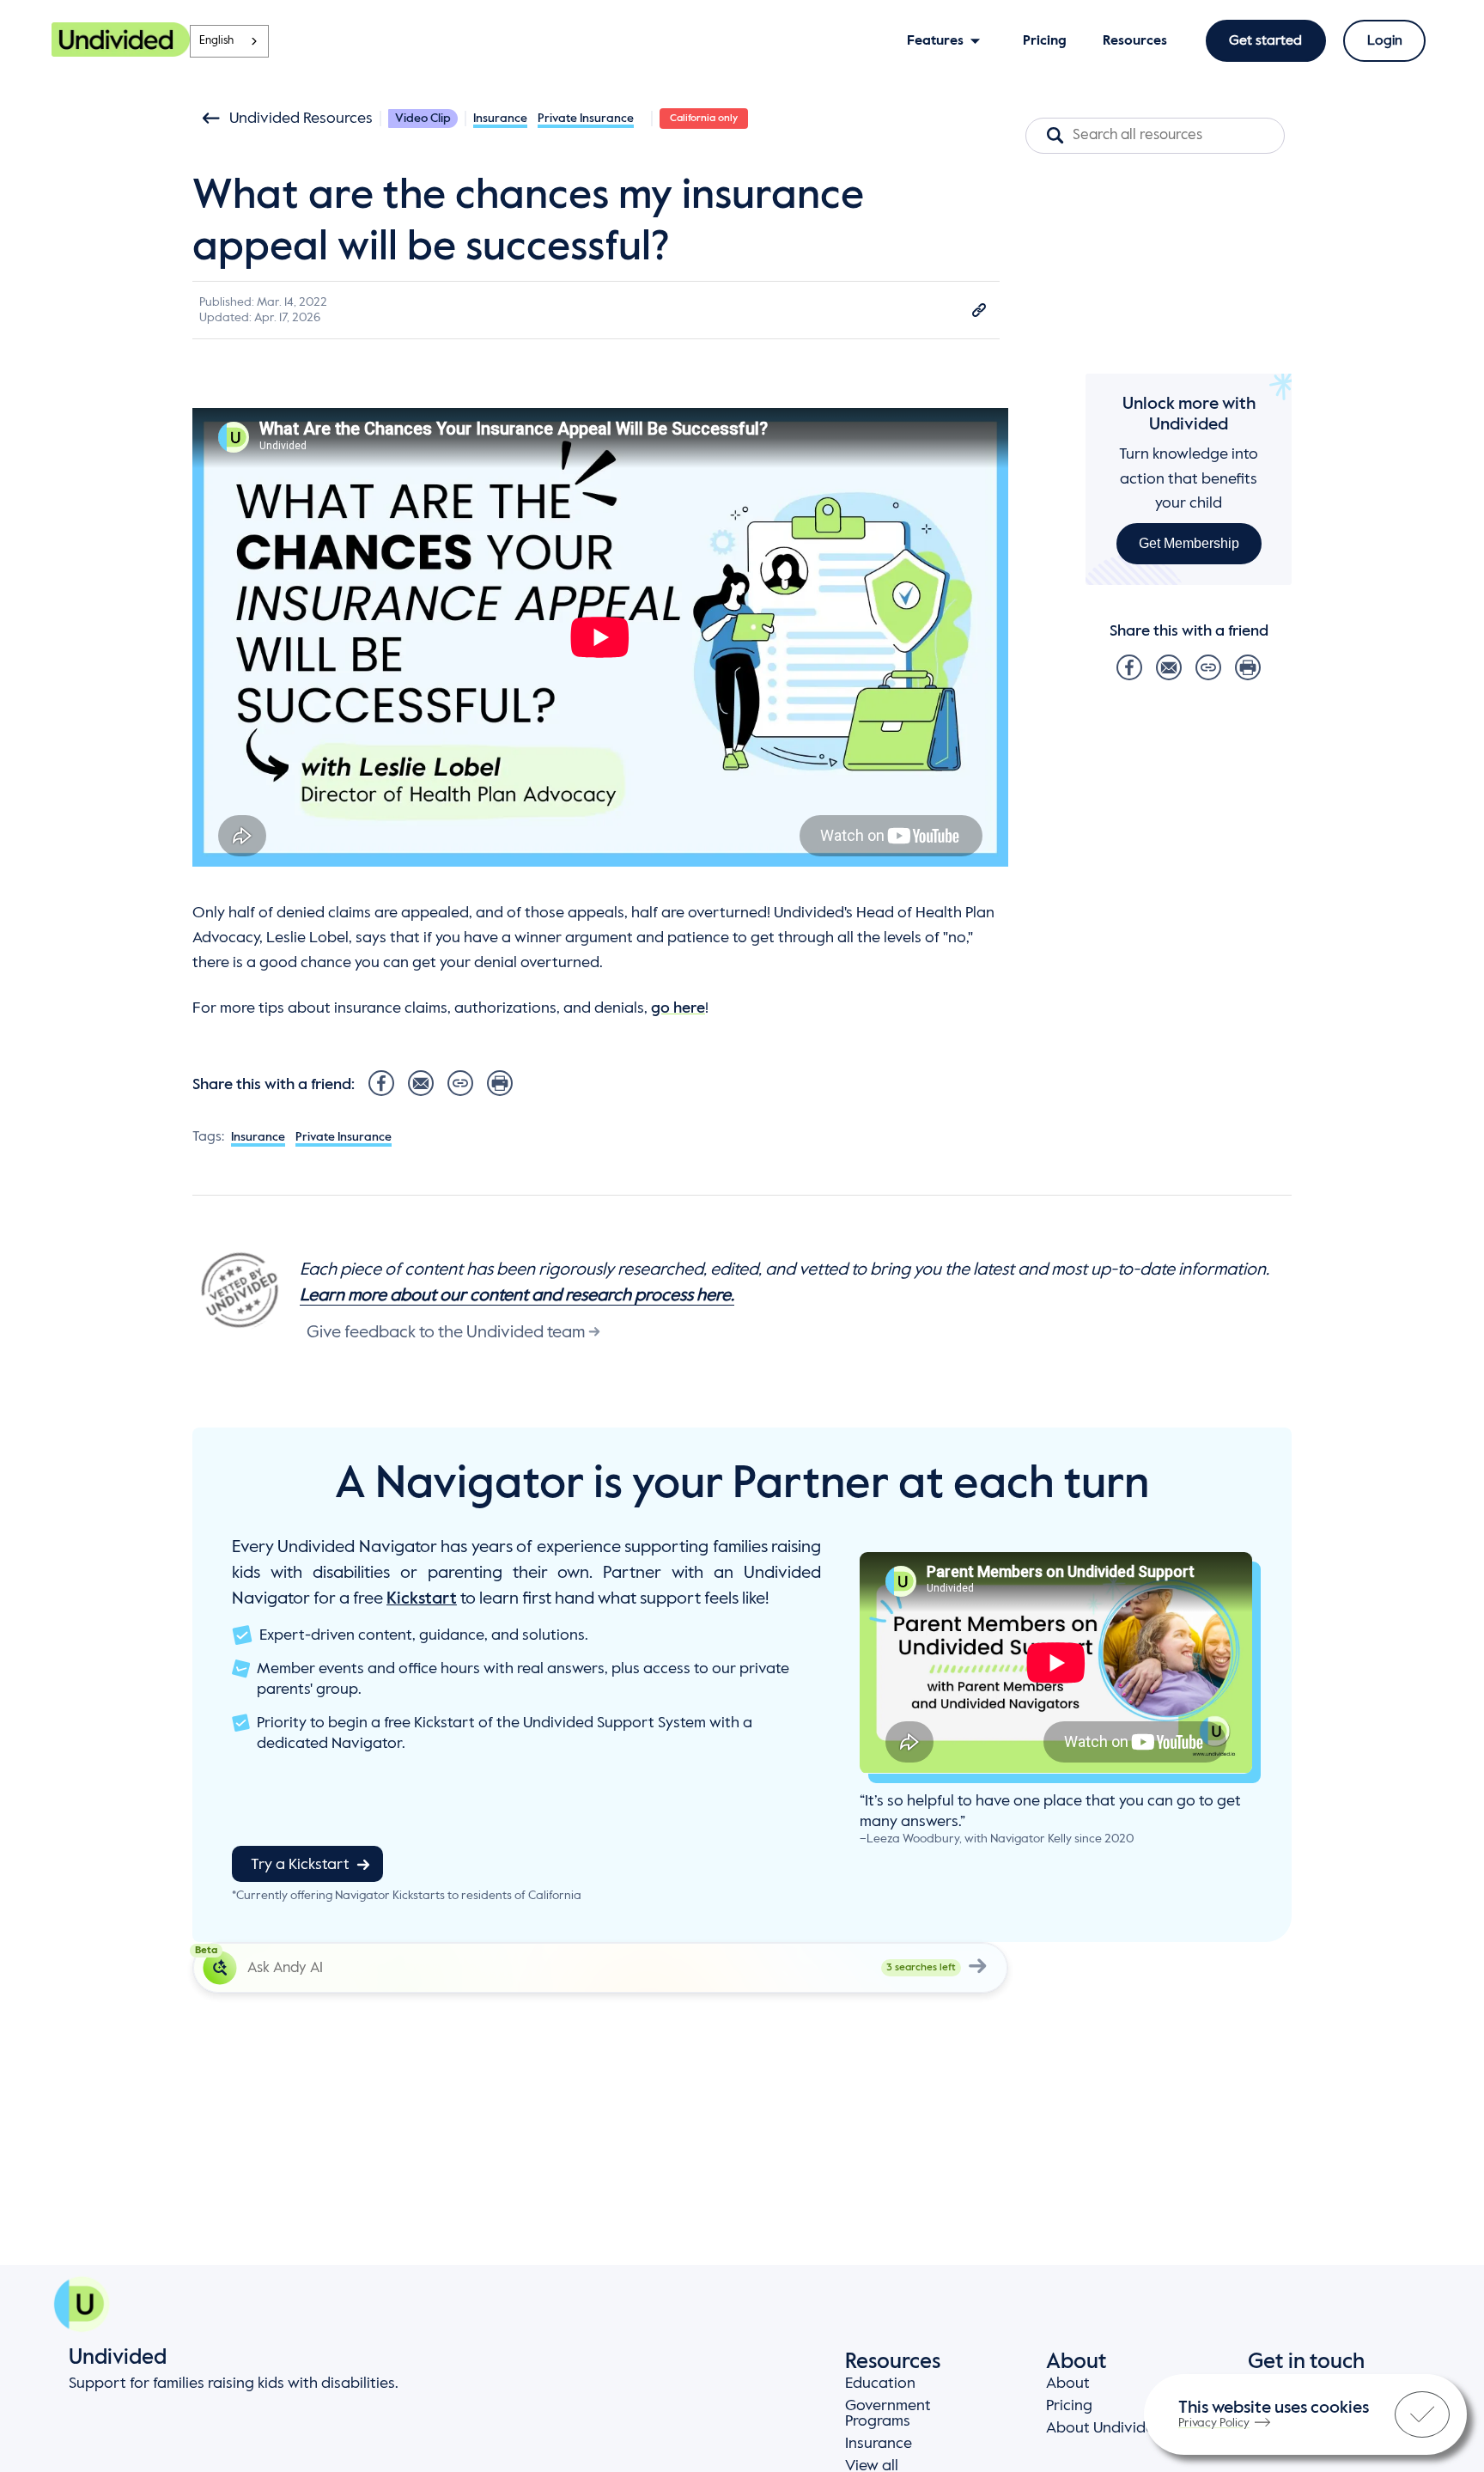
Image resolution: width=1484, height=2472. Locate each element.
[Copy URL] (979, 310)
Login (1385, 41)
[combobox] (229, 41)
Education (880, 2384)
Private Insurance (586, 119)
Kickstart (422, 1599)
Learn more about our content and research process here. (517, 1296)
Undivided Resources (301, 119)
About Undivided (1105, 2428)
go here (678, 1008)
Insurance (500, 119)
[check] (1422, 2414)
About (1068, 2384)
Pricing (1069, 2406)
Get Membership (1189, 543)
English (216, 41)
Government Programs (888, 2414)
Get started (1265, 41)
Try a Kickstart (300, 1865)
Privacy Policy (1214, 2423)
